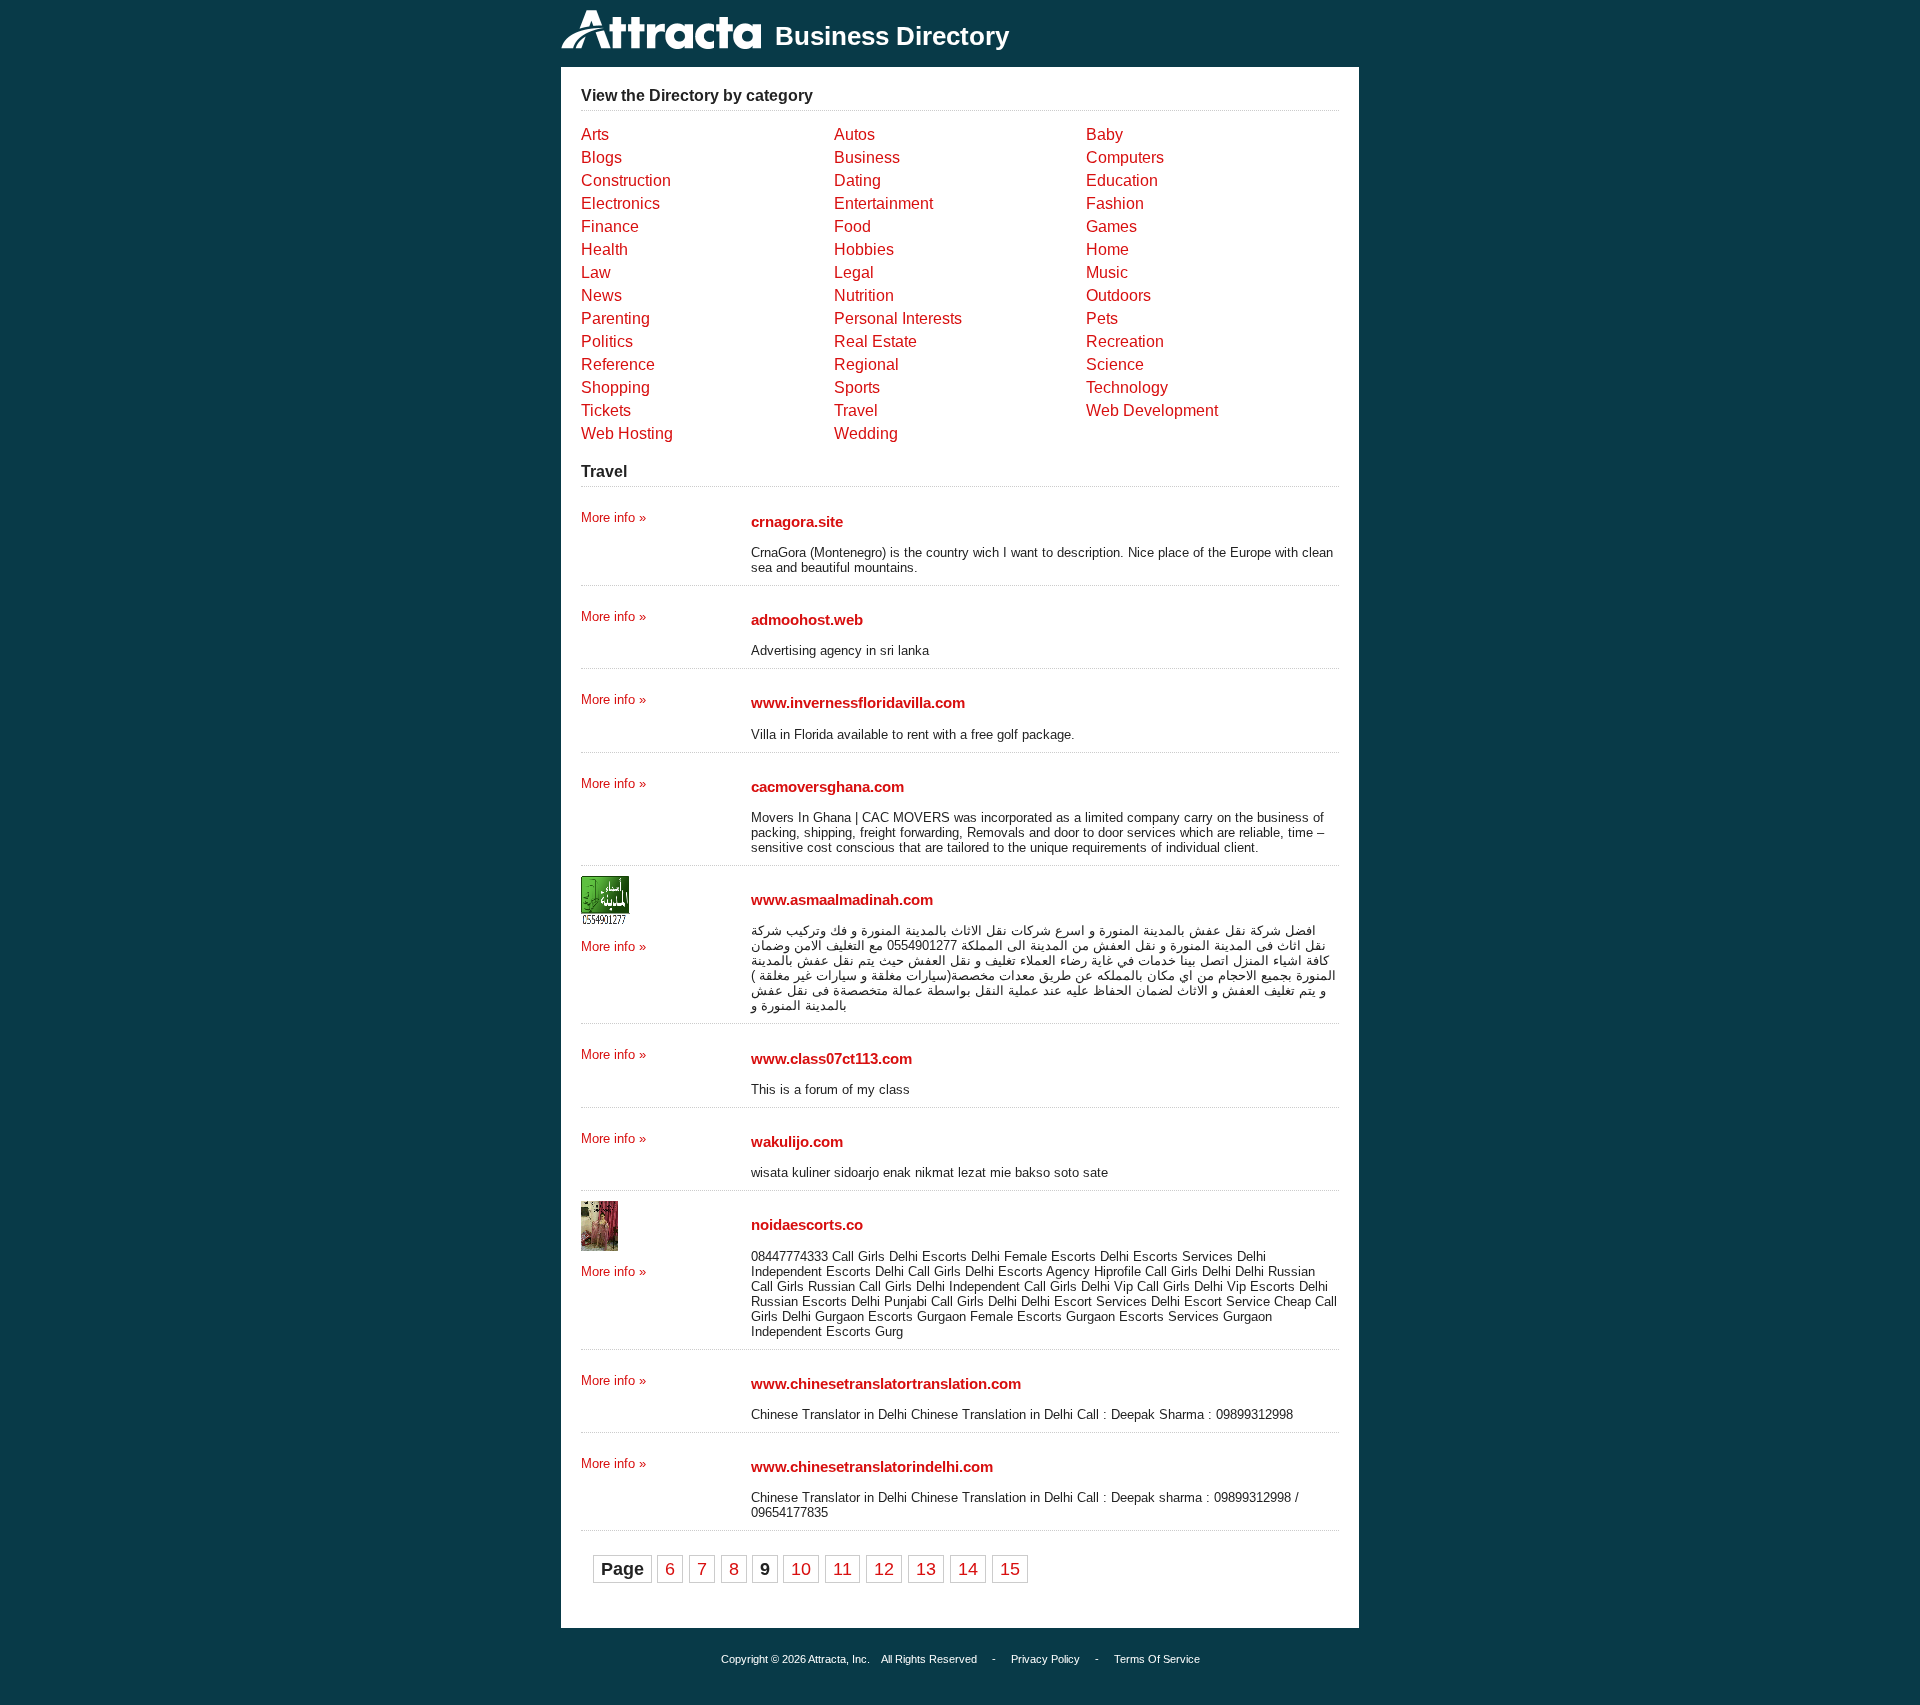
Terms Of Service (1157, 1659)
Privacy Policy (1045, 1659)
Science (1115, 364)
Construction (626, 180)
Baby (1104, 134)
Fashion (1115, 203)
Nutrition (864, 295)
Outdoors (1118, 295)
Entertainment (883, 203)
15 (1010, 1569)
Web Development (1152, 410)
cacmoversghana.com (827, 786)
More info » (613, 517)
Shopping (615, 387)
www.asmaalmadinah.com (842, 899)
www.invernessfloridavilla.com (858, 702)
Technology (1127, 387)
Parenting (615, 318)
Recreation (1125, 341)
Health (604, 249)
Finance (610, 226)
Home (1107, 249)
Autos (854, 134)
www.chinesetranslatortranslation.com (886, 1383)
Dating (857, 180)
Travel (856, 410)
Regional (866, 364)
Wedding (866, 433)
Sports (857, 387)
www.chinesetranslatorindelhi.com (872, 1466)
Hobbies (864, 249)
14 (968, 1569)
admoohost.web (807, 619)
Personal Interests (898, 318)
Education (1122, 180)
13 (926, 1569)
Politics (607, 341)
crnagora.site (797, 521)
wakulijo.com (797, 1141)
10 (801, 1569)
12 (884, 1569)
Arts (595, 134)
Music (1107, 272)
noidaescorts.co (807, 1224)
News (601, 295)
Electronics (620, 203)
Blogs (601, 157)
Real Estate (875, 341)
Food (852, 226)
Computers (1125, 157)
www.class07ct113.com (831, 1058)
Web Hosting (627, 433)
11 (842, 1569)
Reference (618, 364)
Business (867, 157)
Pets (1102, 318)
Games (1111, 226)
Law (596, 272)
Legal (854, 272)
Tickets (606, 410)
